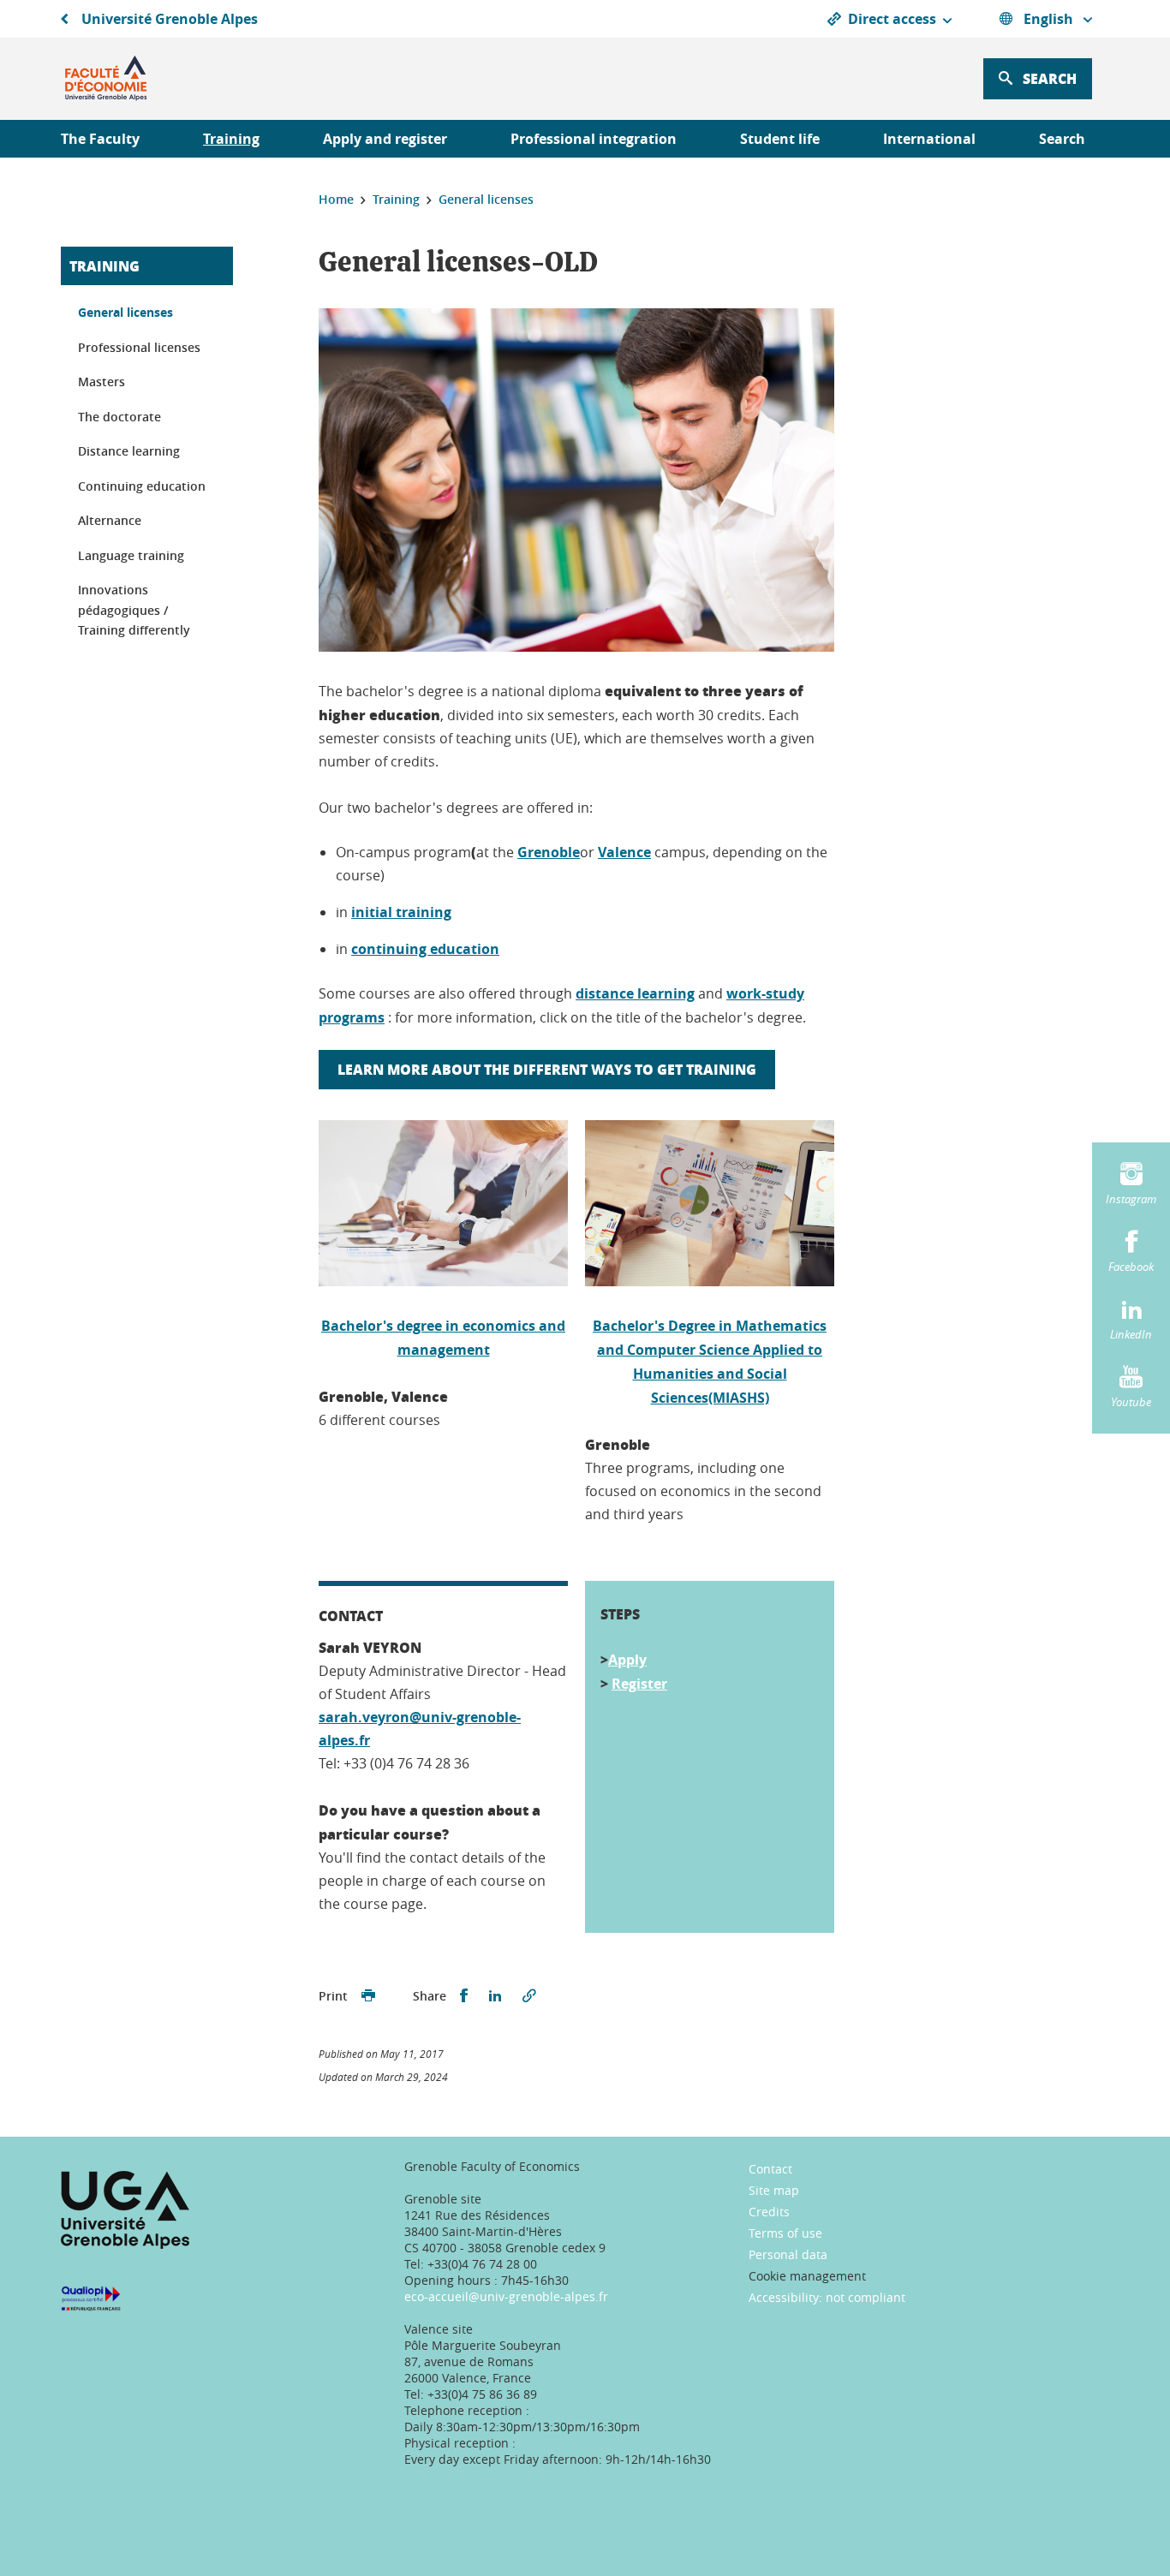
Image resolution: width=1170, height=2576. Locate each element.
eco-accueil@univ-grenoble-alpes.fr (506, 2296)
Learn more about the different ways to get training (547, 1069)
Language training (131, 555)
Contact (770, 2169)
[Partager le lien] (529, 1996)
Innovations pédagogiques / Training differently (134, 610)
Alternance (110, 520)
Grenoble (549, 852)
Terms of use (785, 2233)
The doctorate (119, 417)
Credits (769, 2212)
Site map (774, 2190)
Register (639, 1684)
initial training (401, 912)
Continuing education (142, 486)
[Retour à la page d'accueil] (106, 79)
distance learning (635, 993)
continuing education (425, 949)
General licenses (125, 312)
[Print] (368, 1996)
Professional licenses (139, 347)
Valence (624, 852)
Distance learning (129, 451)
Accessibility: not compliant (827, 2297)
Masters (101, 382)
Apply (627, 1660)
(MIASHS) (739, 1398)
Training (104, 266)
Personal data (788, 2254)
